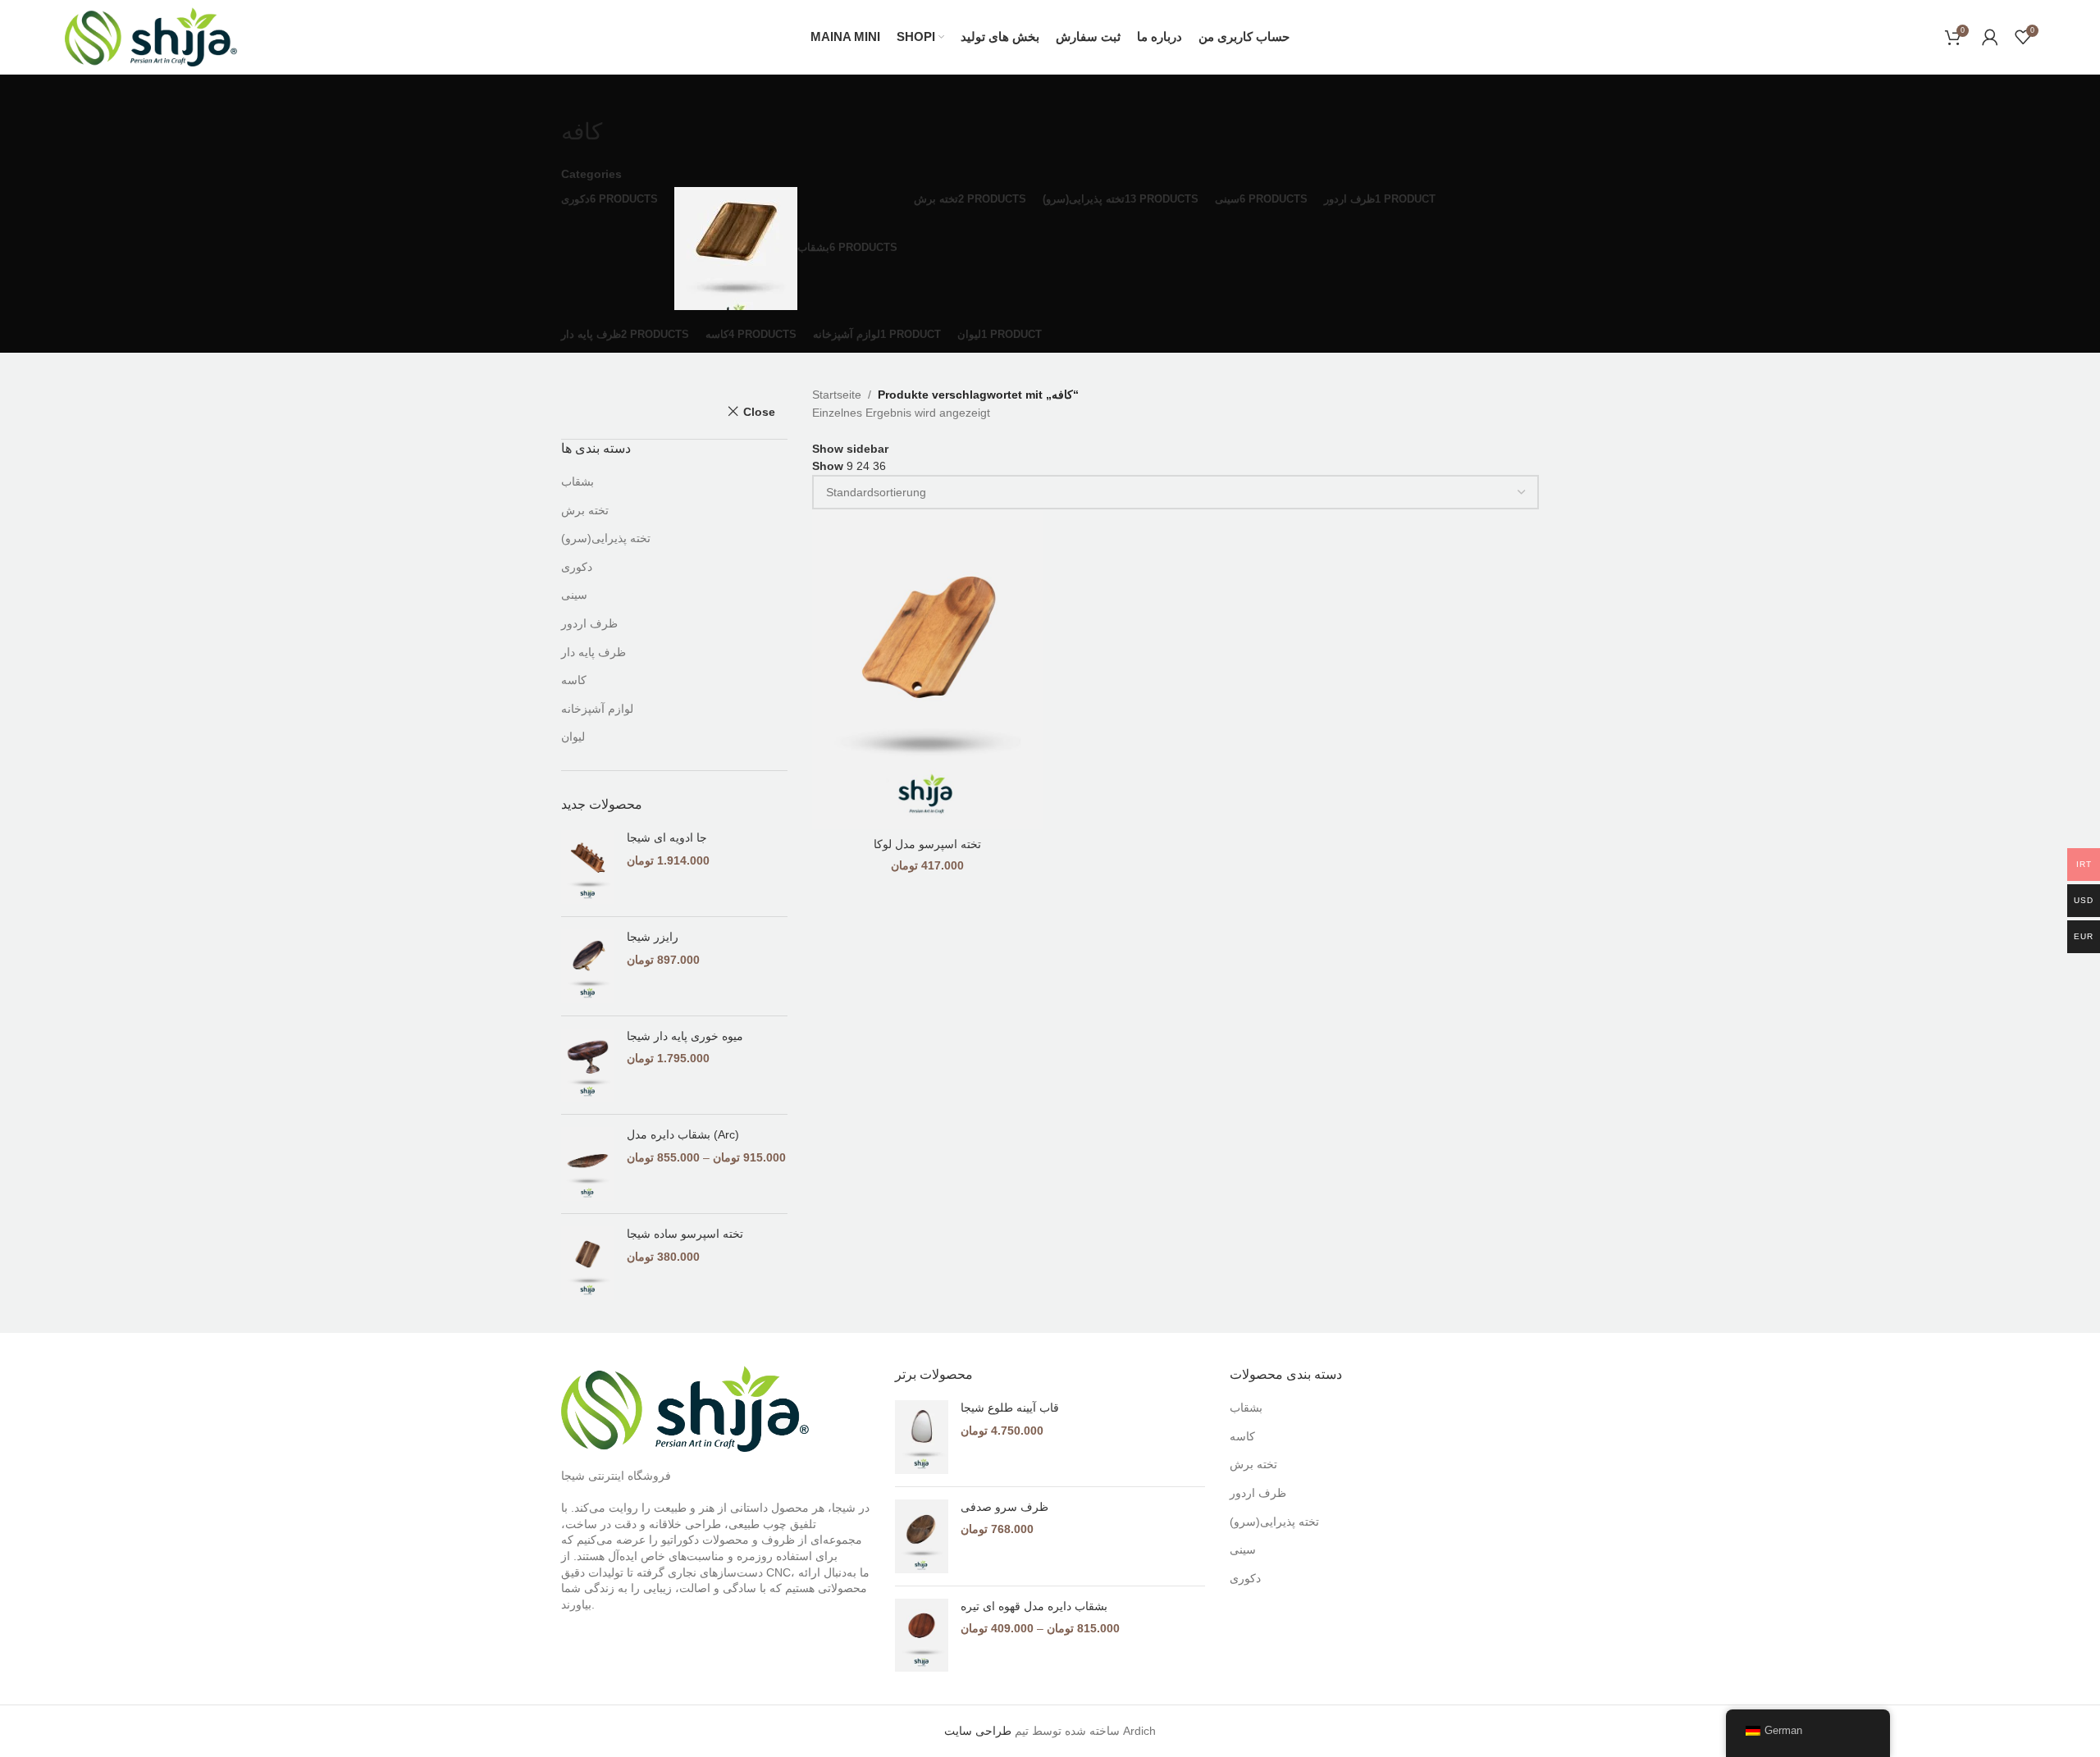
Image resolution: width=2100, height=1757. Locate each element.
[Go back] (582, 95)
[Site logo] (151, 36)
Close (759, 412)
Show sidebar (850, 449)
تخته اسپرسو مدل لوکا (927, 844)
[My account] (1990, 37)
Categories (591, 174)
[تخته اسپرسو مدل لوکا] (928, 669)
